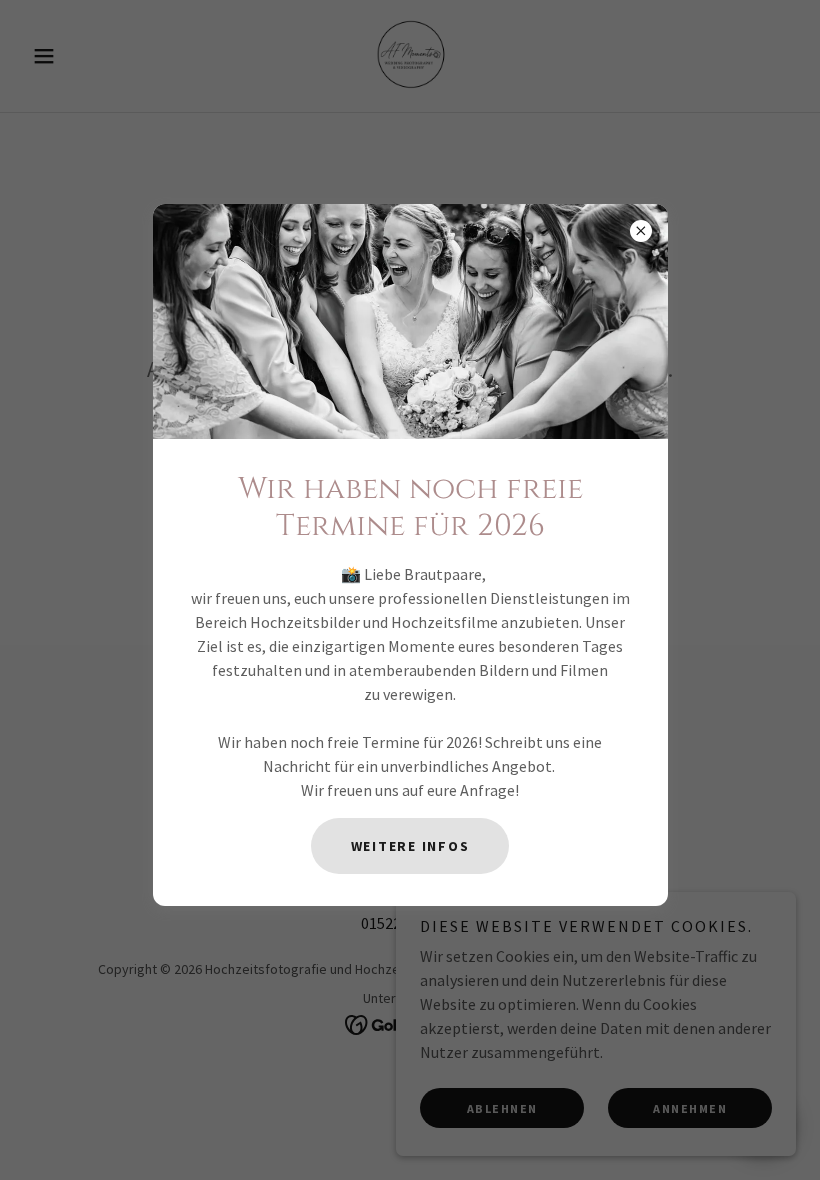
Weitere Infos (410, 846)
